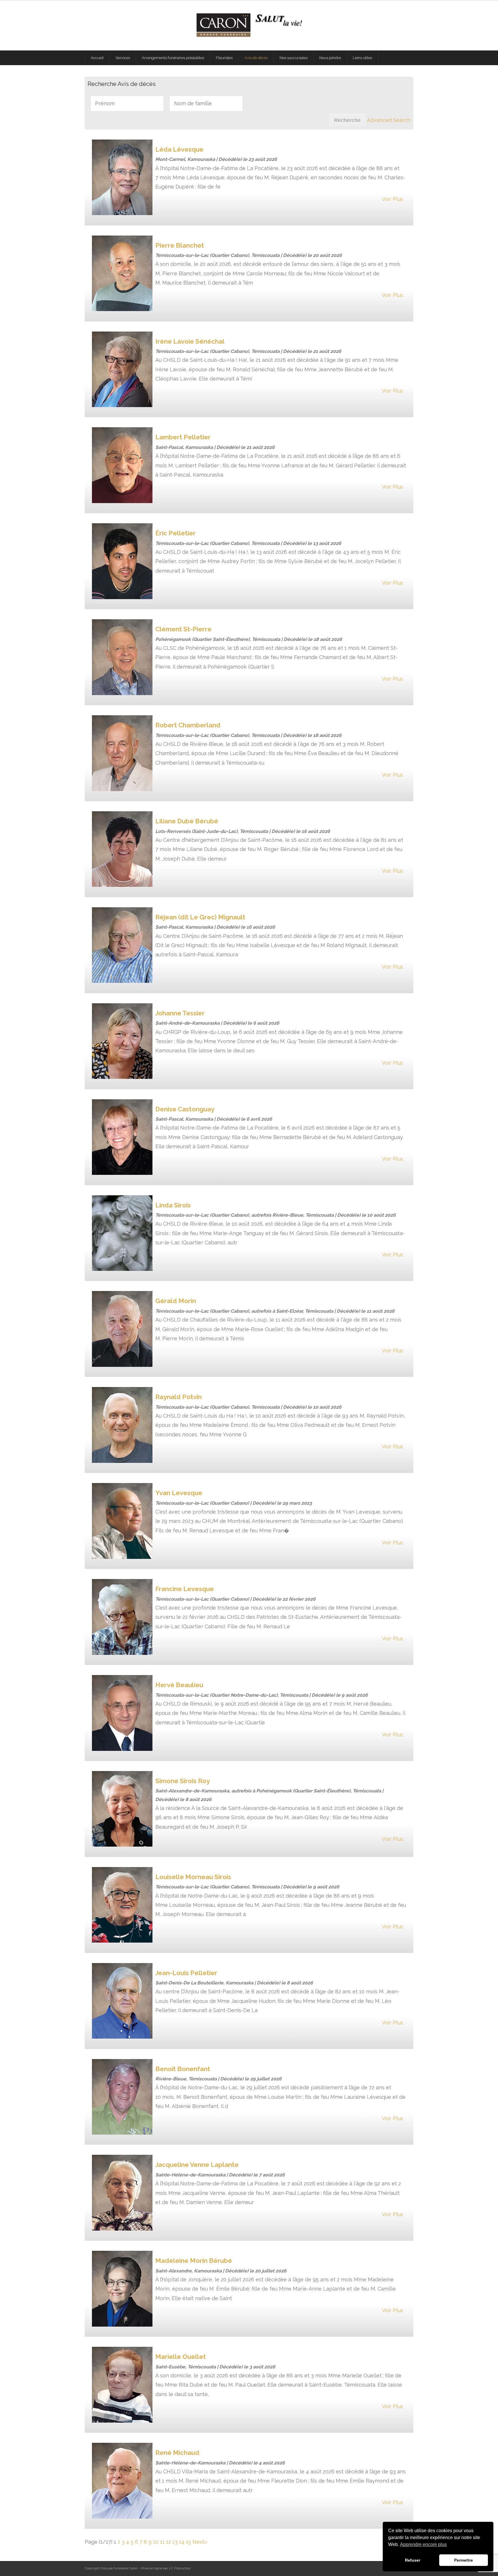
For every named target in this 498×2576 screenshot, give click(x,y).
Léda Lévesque (179, 149)
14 (182, 2542)
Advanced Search (389, 120)
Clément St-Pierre (183, 629)
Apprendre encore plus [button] (423, 2544)
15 (188, 2542)
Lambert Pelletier (183, 437)
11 (162, 2542)
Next (198, 2542)
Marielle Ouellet (181, 2357)
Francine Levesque (185, 1589)
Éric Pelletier (176, 533)
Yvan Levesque (179, 1493)
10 (156, 2542)
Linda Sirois (173, 1205)
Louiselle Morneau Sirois (193, 1877)
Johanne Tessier (180, 1013)
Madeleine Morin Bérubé (194, 2261)
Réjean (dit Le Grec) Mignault (200, 917)
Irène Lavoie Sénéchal (190, 341)
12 (168, 2542)
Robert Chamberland (188, 725)
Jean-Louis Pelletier (186, 1973)
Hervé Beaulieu (179, 1685)
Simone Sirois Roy (183, 1781)
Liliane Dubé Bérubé (187, 821)
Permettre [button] (464, 2560)
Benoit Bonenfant (183, 2069)
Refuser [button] (413, 2560)
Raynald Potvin (179, 1397)
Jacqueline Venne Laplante (197, 2165)
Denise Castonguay (185, 1109)
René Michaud (177, 2453)
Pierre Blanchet (180, 245)
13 (175, 2542)
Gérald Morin (176, 1301)
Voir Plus (393, 199)
